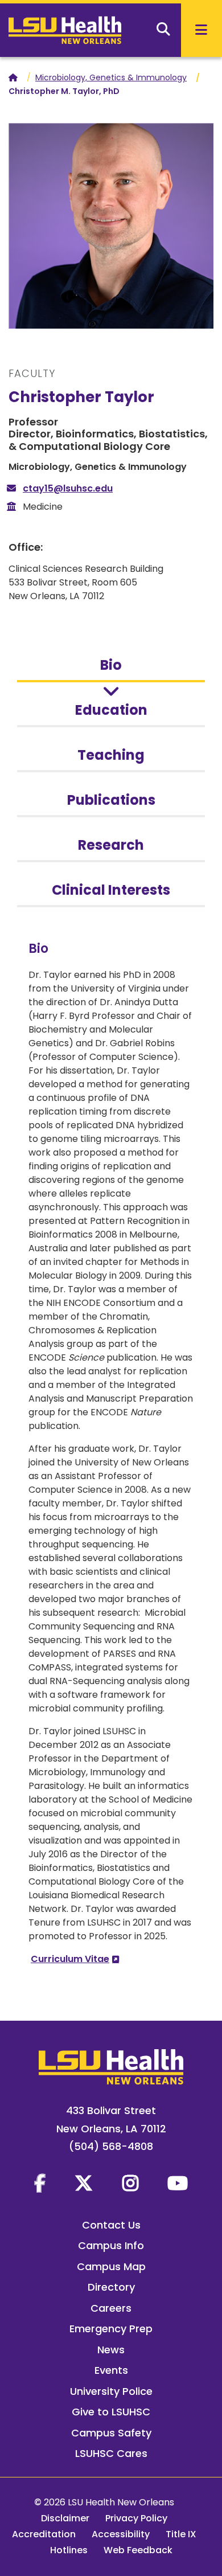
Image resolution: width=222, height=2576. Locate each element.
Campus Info (111, 2245)
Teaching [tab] (111, 755)
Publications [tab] (111, 800)
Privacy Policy (136, 2518)
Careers (111, 2308)
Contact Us (111, 2225)
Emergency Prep (111, 2329)
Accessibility (121, 2534)
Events (111, 2370)
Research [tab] (111, 845)
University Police (111, 2391)
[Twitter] (84, 2183)
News (111, 2350)
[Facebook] (40, 2183)
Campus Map (111, 2266)
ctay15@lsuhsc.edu (68, 488)
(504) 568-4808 (111, 2146)
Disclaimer (65, 2518)
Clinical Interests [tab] (111, 890)
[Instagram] (130, 2183)
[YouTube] (178, 2183)
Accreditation (44, 2534)
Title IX (181, 2534)
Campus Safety (111, 2433)
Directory (111, 2287)
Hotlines (69, 2550)
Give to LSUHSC (111, 2412)
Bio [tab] (111, 665)
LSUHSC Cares (111, 2453)
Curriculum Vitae (70, 1959)
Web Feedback (138, 2550)
